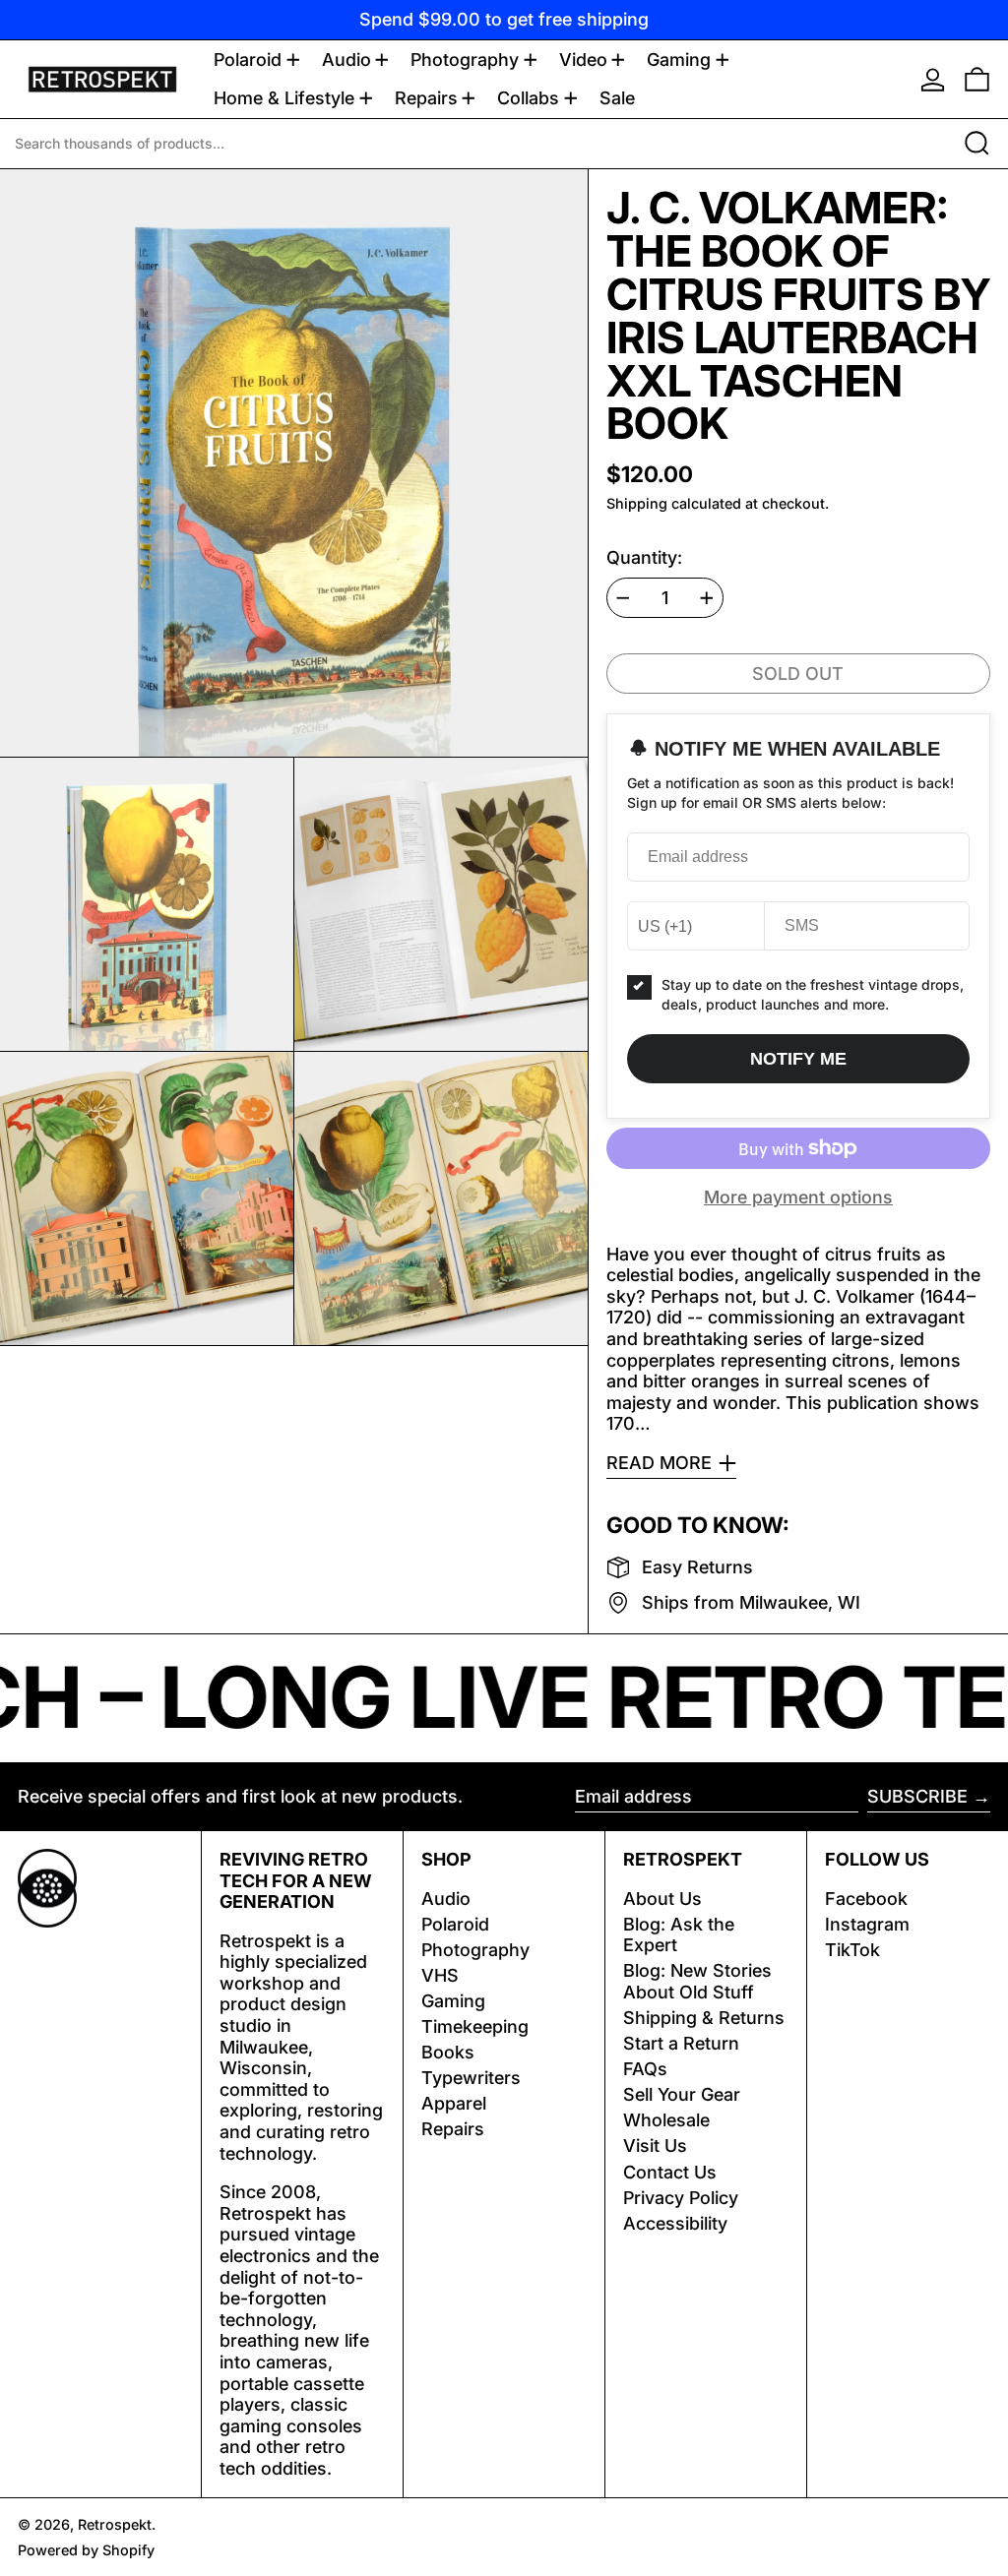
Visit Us (655, 2146)
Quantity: (644, 557)
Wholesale (666, 2120)
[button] (977, 79)
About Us (662, 1899)
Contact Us (670, 2172)
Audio (446, 1899)
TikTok (852, 1950)
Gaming (453, 2001)
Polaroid (455, 1924)
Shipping (637, 503)
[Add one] (707, 598)
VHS (440, 1975)
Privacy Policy (681, 2198)
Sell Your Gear (682, 2094)
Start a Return (681, 2043)
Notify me (798, 1059)
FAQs (645, 2069)
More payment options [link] (798, 1197)
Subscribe (917, 1796)
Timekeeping (475, 2026)
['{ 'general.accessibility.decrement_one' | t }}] (623, 598)
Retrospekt (115, 2524)
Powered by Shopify (86, 2550)
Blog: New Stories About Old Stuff (697, 1981)
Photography (475, 1950)
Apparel (454, 2103)
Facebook (866, 1899)
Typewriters (471, 2078)
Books (448, 2052)
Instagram (867, 1924)
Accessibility (675, 2223)
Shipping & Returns (704, 2018)
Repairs (453, 2129)
